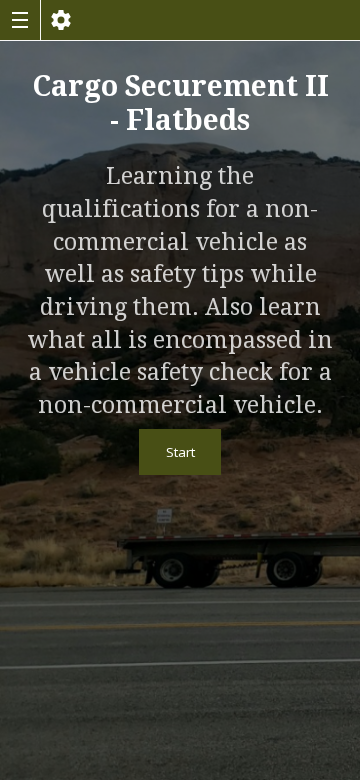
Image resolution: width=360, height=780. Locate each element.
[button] (20, 20)
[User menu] (61, 20)
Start (180, 452)
